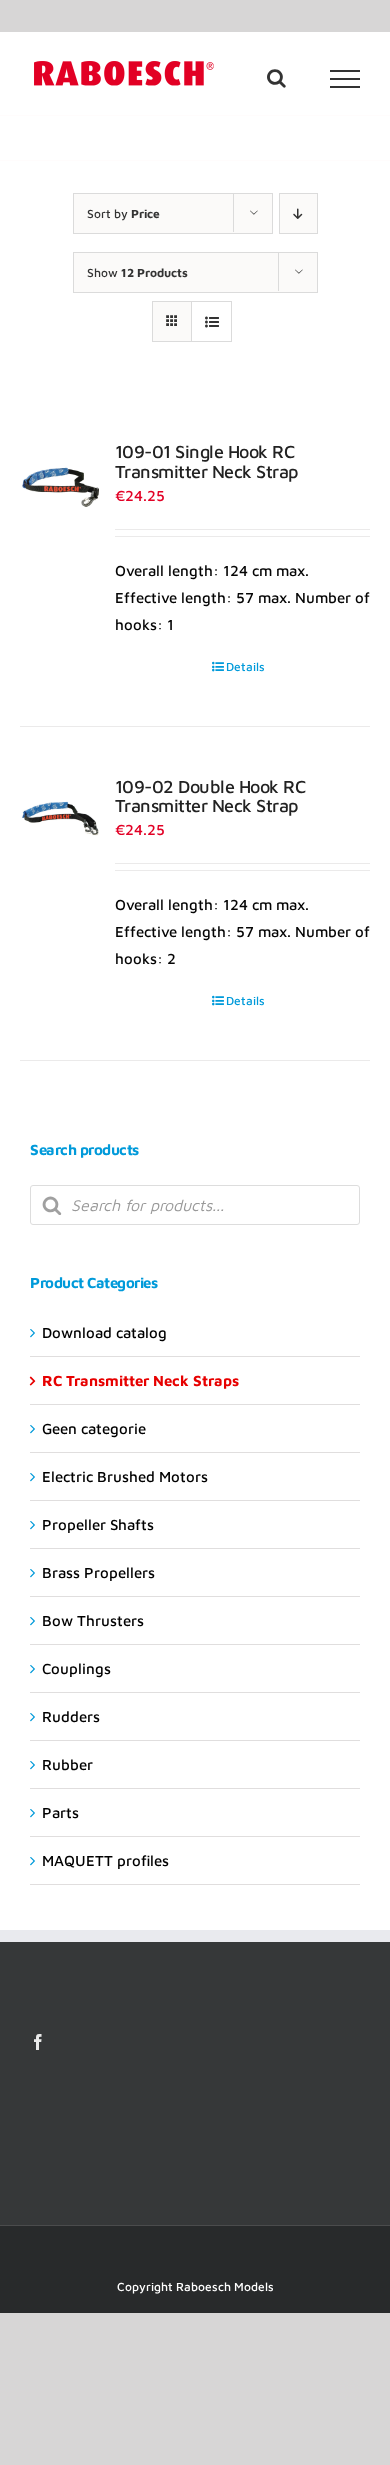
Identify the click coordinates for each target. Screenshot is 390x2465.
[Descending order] (298, 213)
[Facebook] (38, 2042)
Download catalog (104, 1332)
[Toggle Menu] (345, 79)
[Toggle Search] (276, 78)
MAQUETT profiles (105, 1860)
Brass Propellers (98, 1572)
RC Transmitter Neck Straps (140, 1380)
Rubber (67, 1764)
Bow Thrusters (93, 1620)
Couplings (76, 1668)
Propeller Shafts (98, 1524)
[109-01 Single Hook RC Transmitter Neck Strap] (60, 482)
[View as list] (211, 321)
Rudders (71, 1716)
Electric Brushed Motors (125, 1476)
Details (245, 666)
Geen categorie (94, 1428)
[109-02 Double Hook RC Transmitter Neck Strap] (60, 817)
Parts (60, 1812)
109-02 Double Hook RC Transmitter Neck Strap (210, 796)
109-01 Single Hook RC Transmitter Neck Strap (206, 461)
